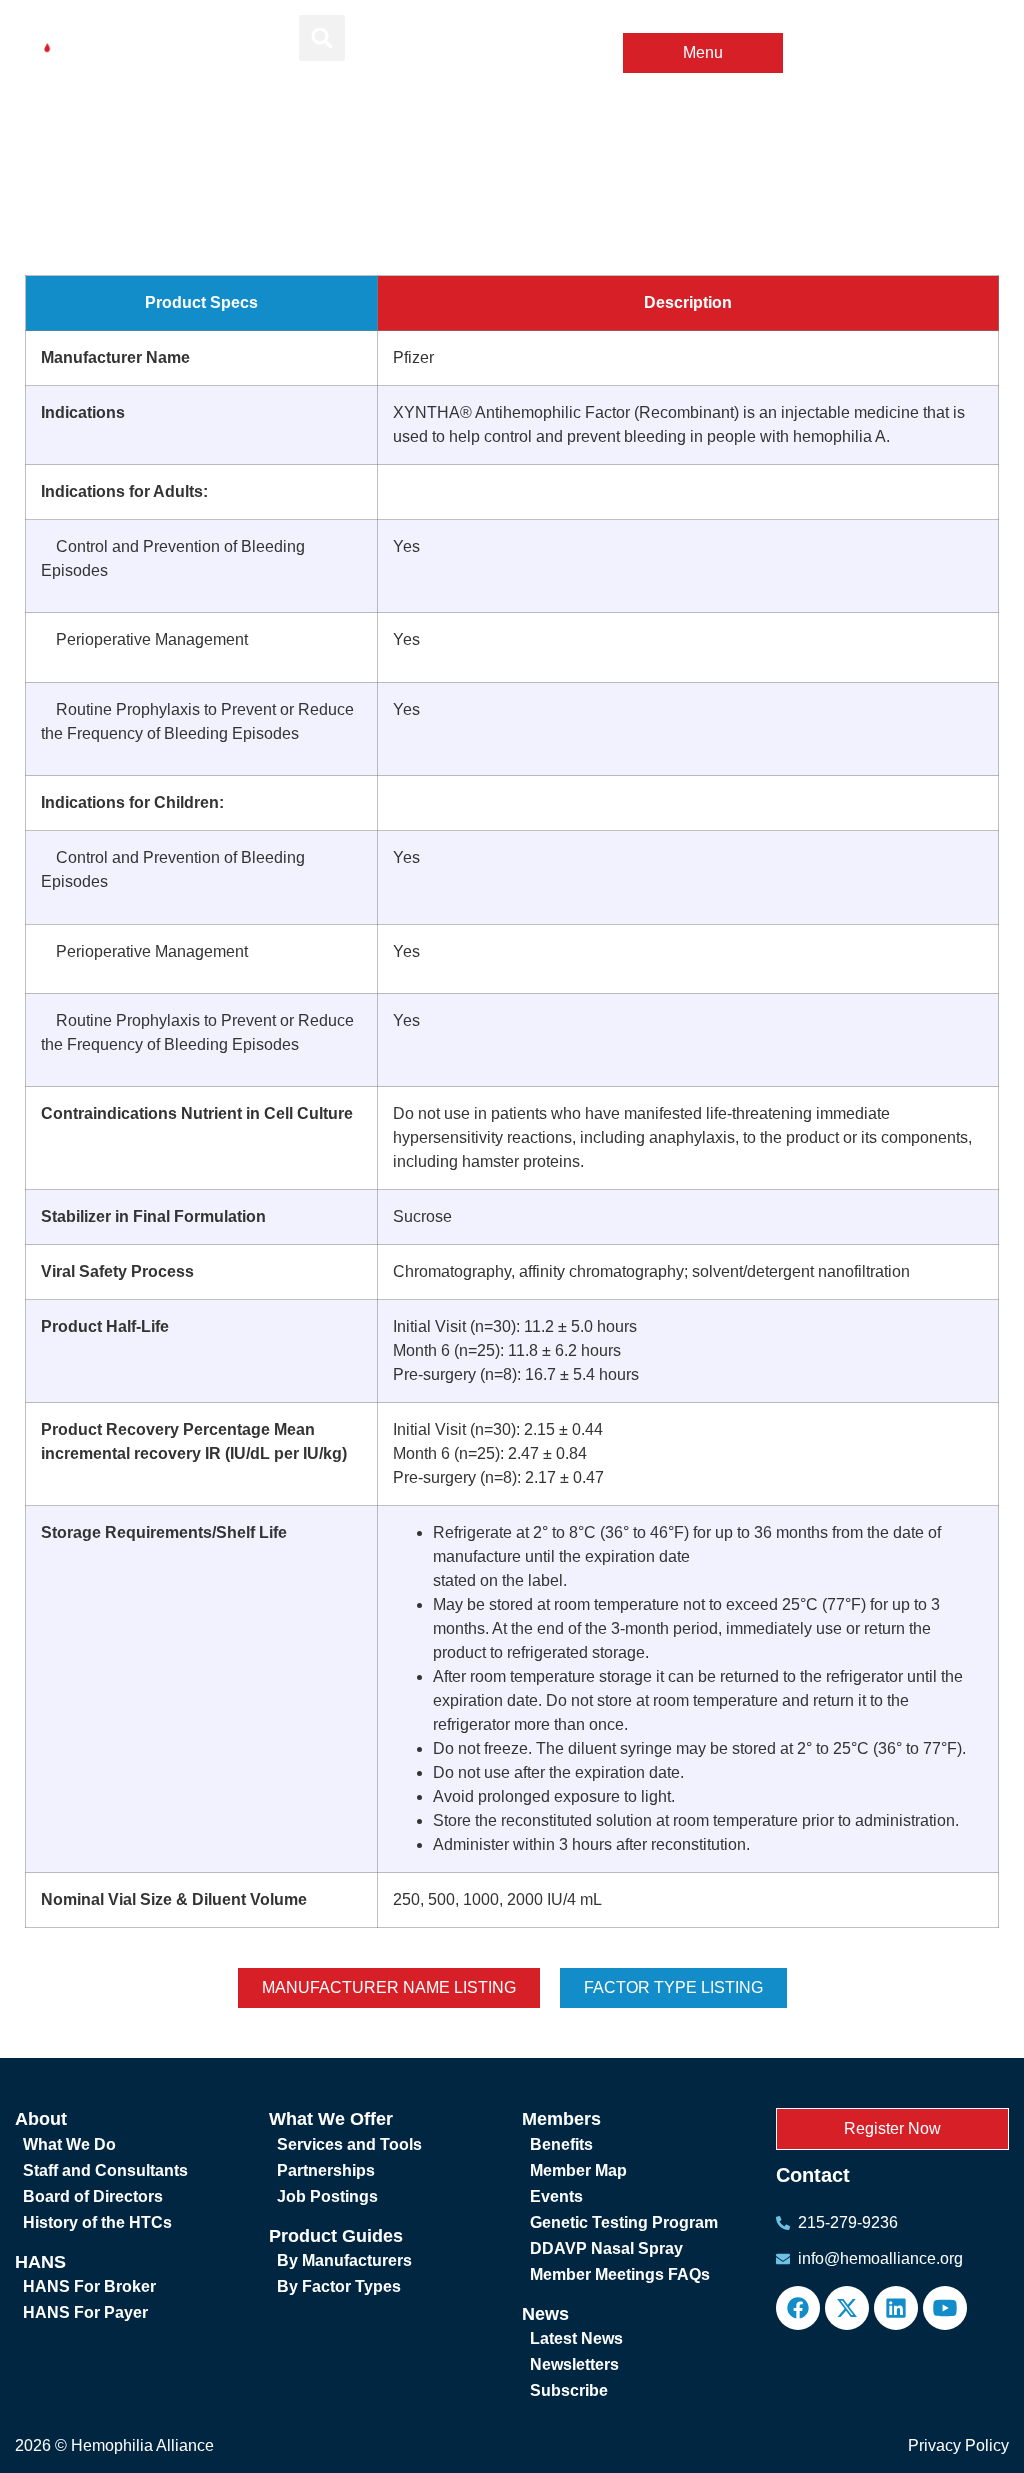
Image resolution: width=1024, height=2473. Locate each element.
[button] (322, 38)
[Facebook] (798, 2308)
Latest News (576, 2338)
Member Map (578, 2170)
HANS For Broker (89, 2286)
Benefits (561, 2144)
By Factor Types (339, 2286)
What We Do (69, 2144)
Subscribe (569, 2390)
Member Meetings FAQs (620, 2274)
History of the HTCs (97, 2222)
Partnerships (326, 2170)
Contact (813, 2175)
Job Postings (327, 2196)
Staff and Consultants (105, 2170)
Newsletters (574, 2364)
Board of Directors (93, 2196)
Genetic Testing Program (624, 2222)
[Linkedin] (896, 2308)
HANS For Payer (85, 2312)
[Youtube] (945, 2308)
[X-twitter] (847, 2308)
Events (556, 2196)
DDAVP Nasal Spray (606, 2248)
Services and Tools (349, 2144)
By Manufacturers (344, 2260)
